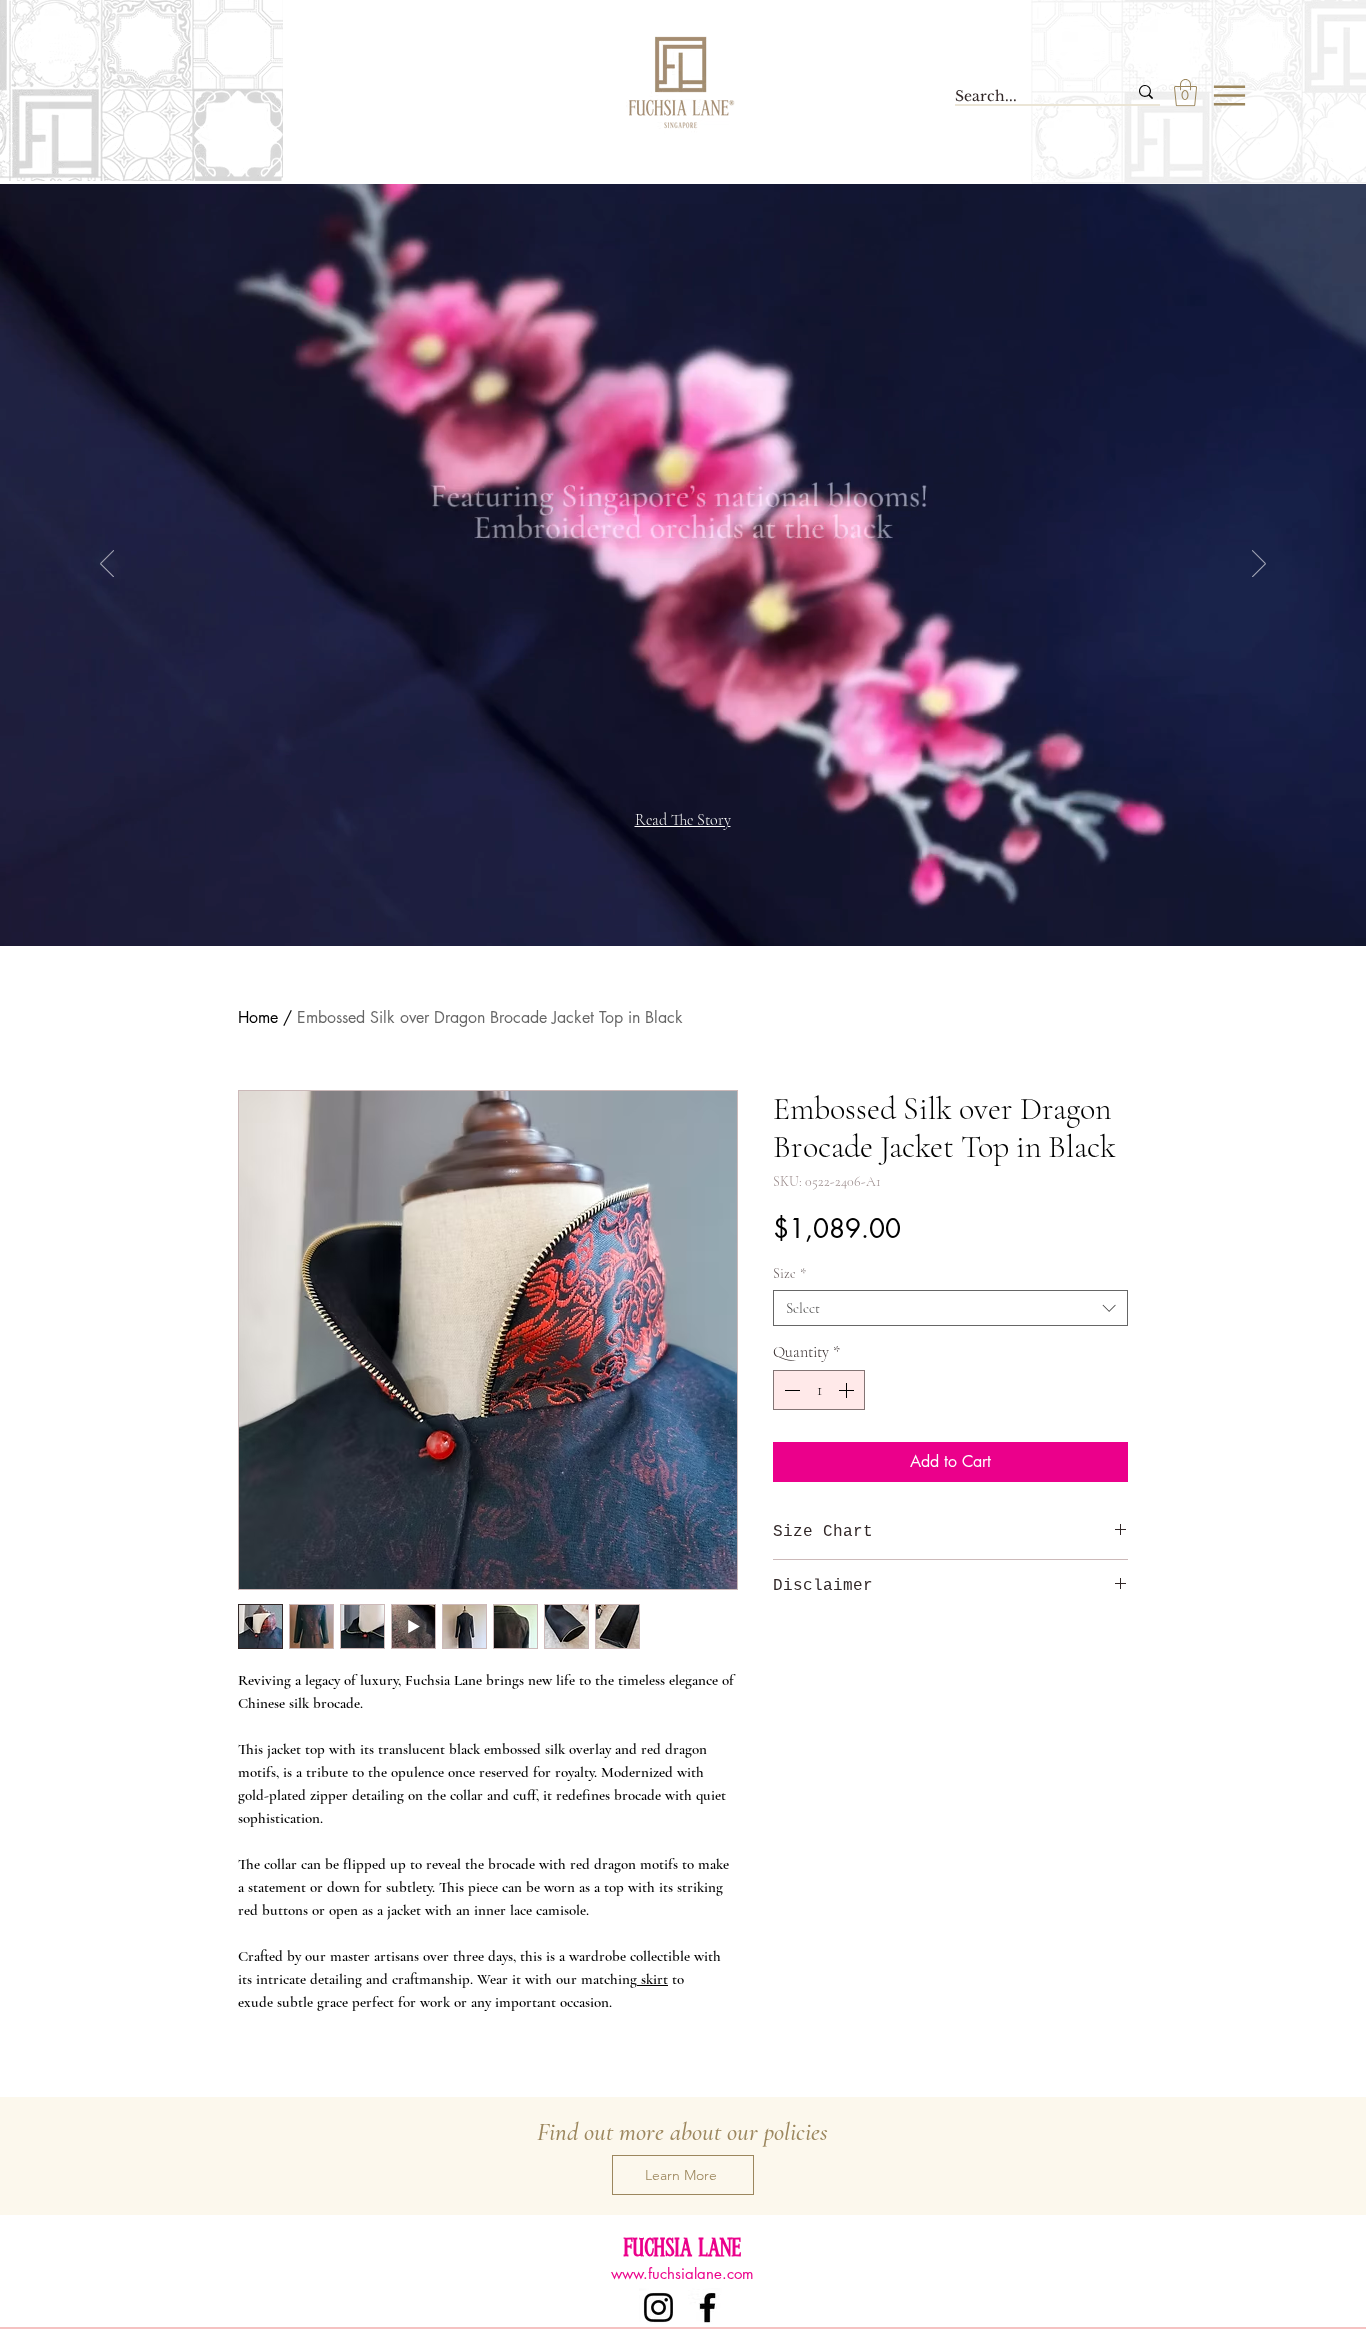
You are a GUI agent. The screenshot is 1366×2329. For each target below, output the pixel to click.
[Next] (1259, 565)
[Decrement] (790, 1390)
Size (789, 1273)
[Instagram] (658, 2307)
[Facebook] (707, 2307)
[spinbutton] (819, 1390)
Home (258, 1017)
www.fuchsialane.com (682, 2273)
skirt (652, 1979)
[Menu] (1230, 95)
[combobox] (950, 1308)
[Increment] (848, 1390)
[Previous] (107, 565)
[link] (1185, 92)
